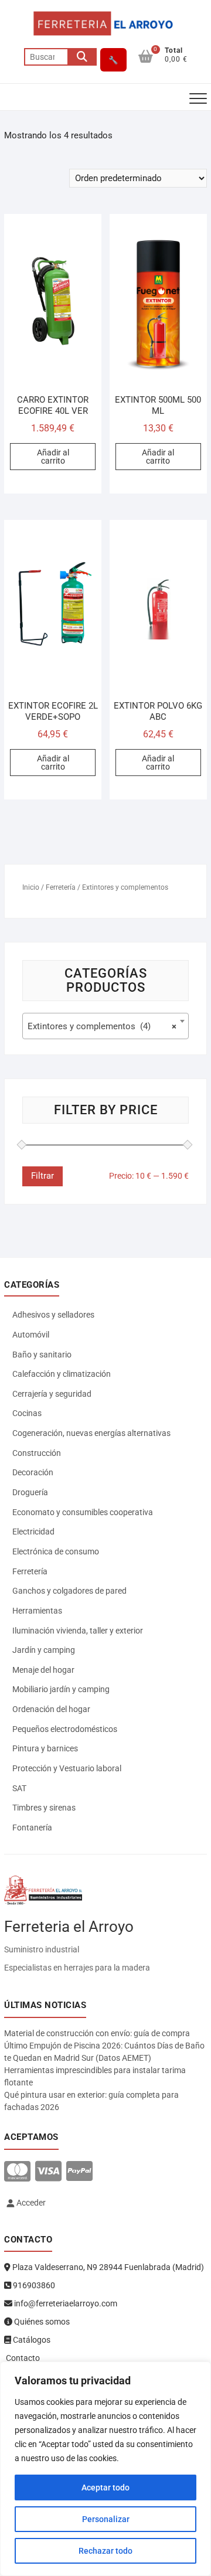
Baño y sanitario (42, 1355)
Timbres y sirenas (44, 1808)
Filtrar (42, 1176)
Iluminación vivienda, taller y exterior (78, 1631)
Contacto (22, 2358)
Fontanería (32, 1828)
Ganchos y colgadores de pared (69, 1591)
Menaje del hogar (43, 1670)
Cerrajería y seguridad (52, 1394)
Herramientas (37, 1611)
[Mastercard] (17, 2172)
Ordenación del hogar (51, 1709)
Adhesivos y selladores (53, 1315)
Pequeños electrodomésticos (65, 1729)
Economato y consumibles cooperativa (83, 1512)
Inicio (31, 887)
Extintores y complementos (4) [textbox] (102, 1026)
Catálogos (31, 2340)
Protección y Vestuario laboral (67, 1768)
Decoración (33, 1472)
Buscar (82, 57)
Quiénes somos (41, 2322)
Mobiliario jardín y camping (61, 1689)
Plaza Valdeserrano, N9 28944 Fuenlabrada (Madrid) (107, 2267)
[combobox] (105, 1026)
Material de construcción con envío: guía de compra (97, 2033)
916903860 (33, 2285)
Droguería (30, 1492)
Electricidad (33, 1532)
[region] (105, 2469)
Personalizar (106, 2519)
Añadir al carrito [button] (53, 457)
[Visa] (48, 2172)
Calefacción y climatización (62, 1374)
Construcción (37, 1453)
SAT (19, 1788)
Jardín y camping (44, 1650)
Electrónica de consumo (56, 1551)
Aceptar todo (105, 2487)
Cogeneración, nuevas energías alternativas (91, 1433)
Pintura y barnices (45, 1748)
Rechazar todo (105, 2551)
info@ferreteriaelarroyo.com (65, 2303)
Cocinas (27, 1413)
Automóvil (31, 1335)
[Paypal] (79, 2172)
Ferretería (61, 887)
